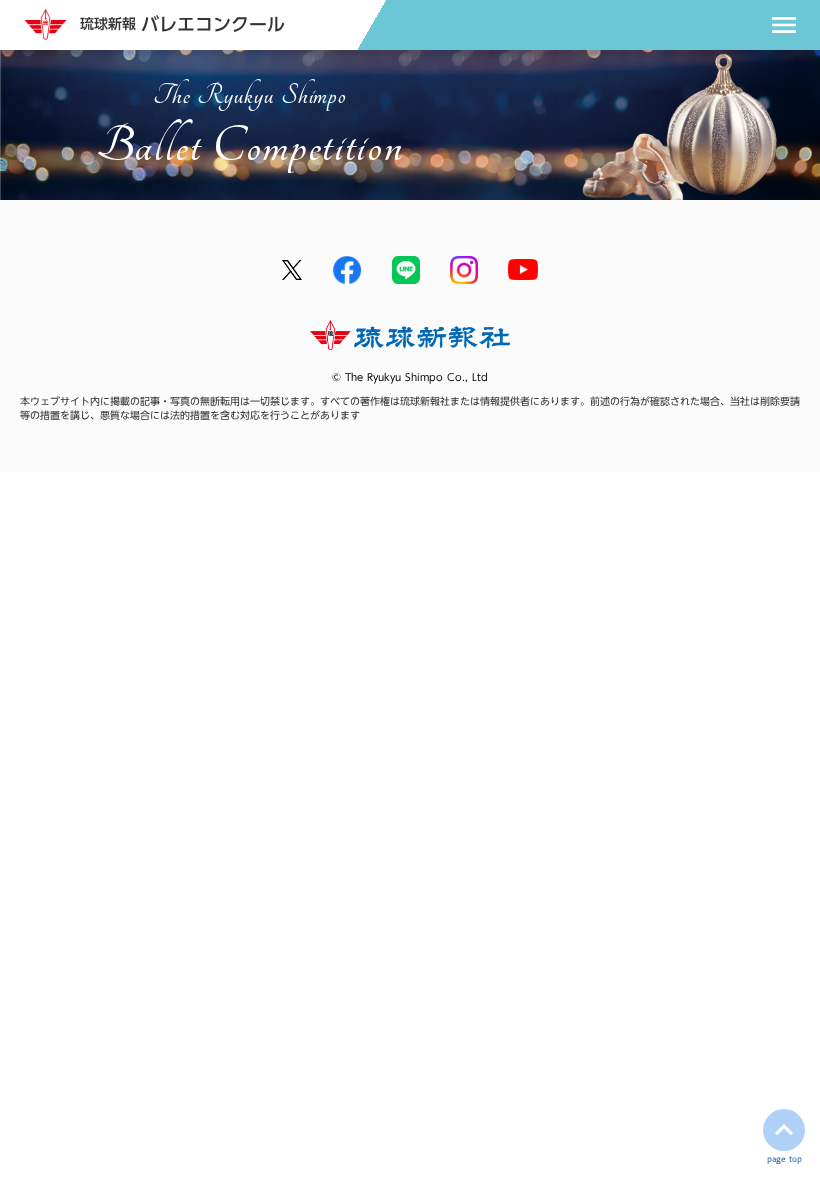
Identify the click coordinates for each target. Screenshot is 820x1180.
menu (784, 25)
